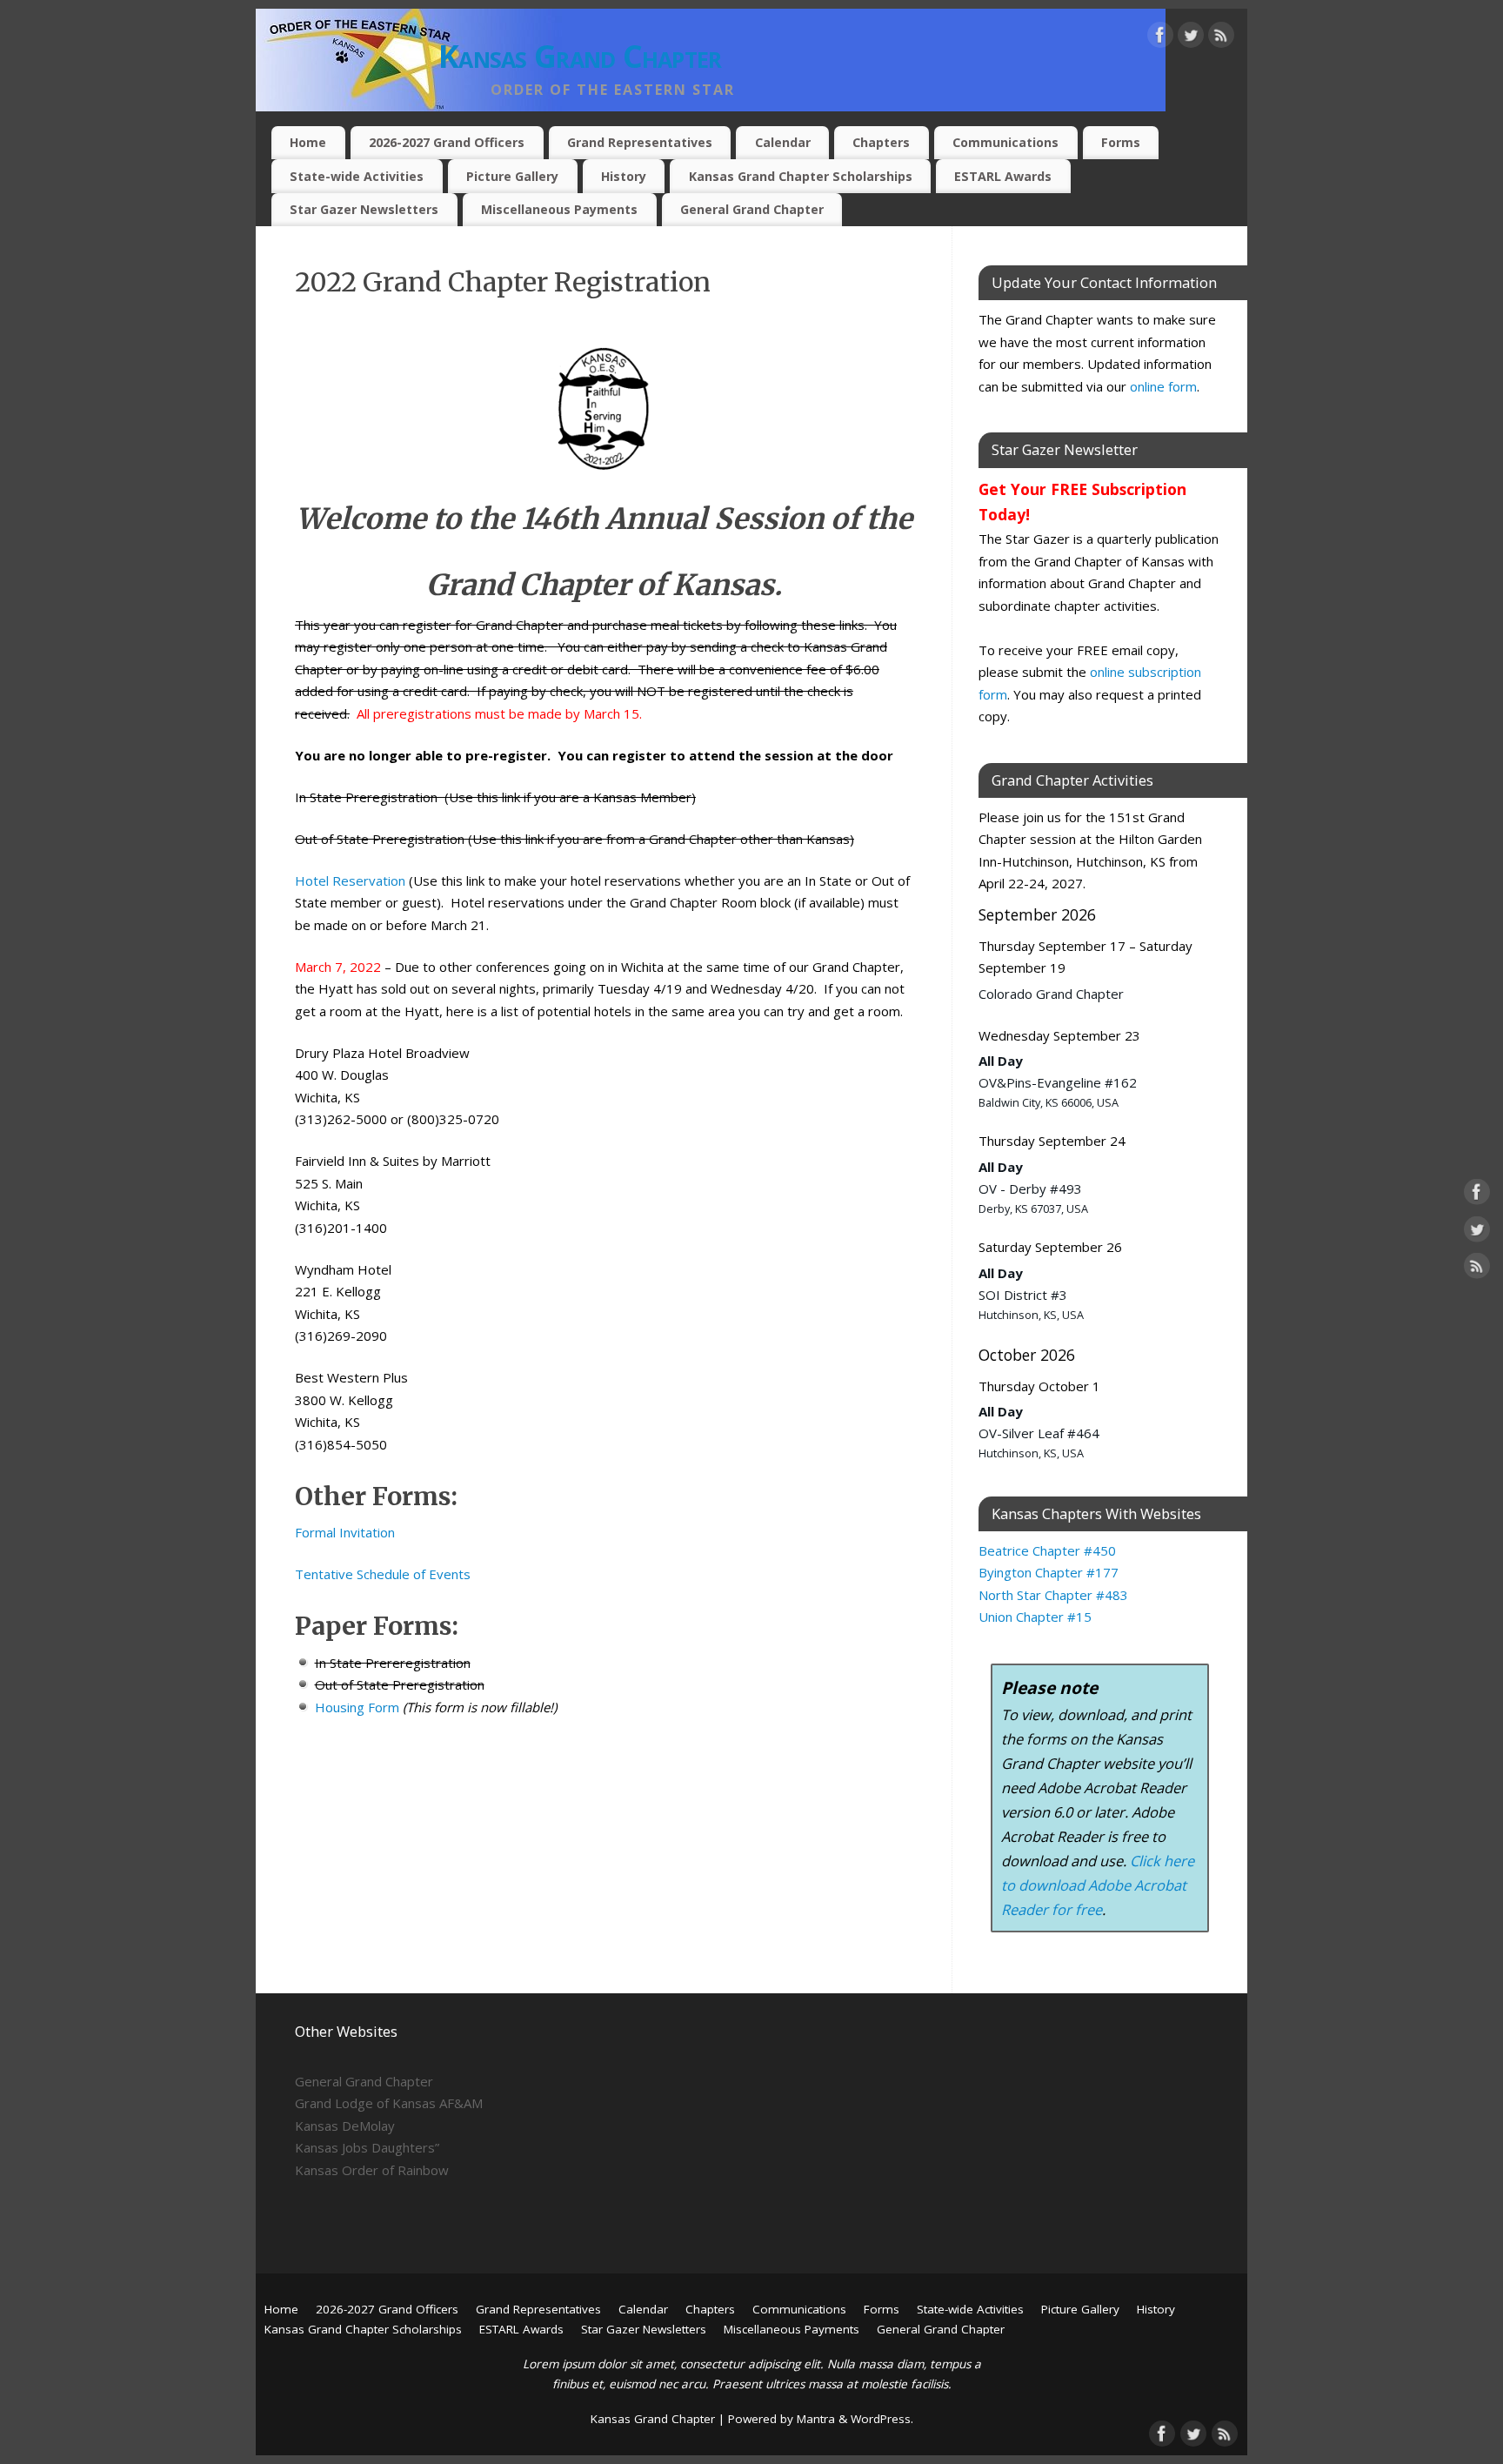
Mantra (816, 2419)
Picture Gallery (512, 176)
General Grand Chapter (752, 209)
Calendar (783, 142)
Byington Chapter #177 (1049, 1572)
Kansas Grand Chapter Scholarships (801, 176)
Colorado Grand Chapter (1051, 994)
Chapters (881, 142)
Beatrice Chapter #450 (1047, 1550)
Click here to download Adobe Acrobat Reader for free (1098, 1885)
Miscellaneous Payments (559, 209)
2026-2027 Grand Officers (447, 142)
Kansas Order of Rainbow (372, 2170)
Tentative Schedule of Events (383, 1574)
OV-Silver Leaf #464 (1039, 1433)
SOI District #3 (1023, 1295)
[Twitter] (1191, 38)
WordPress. (882, 2419)
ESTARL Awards (1003, 176)
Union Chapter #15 (1035, 1617)
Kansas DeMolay (345, 2126)
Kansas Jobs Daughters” (367, 2147)
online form (1163, 386)
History (624, 176)
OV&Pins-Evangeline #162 (1058, 1082)
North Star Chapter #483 (1053, 1595)
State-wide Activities (357, 176)
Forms (1121, 142)
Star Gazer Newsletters (364, 209)
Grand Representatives (640, 142)
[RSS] (1221, 38)
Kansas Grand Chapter (580, 56)
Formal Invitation (345, 1532)
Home (308, 142)
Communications (1005, 142)
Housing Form (357, 1707)
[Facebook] (1160, 38)
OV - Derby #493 (1030, 1188)
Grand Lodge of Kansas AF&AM (389, 2103)
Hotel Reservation (350, 880)
